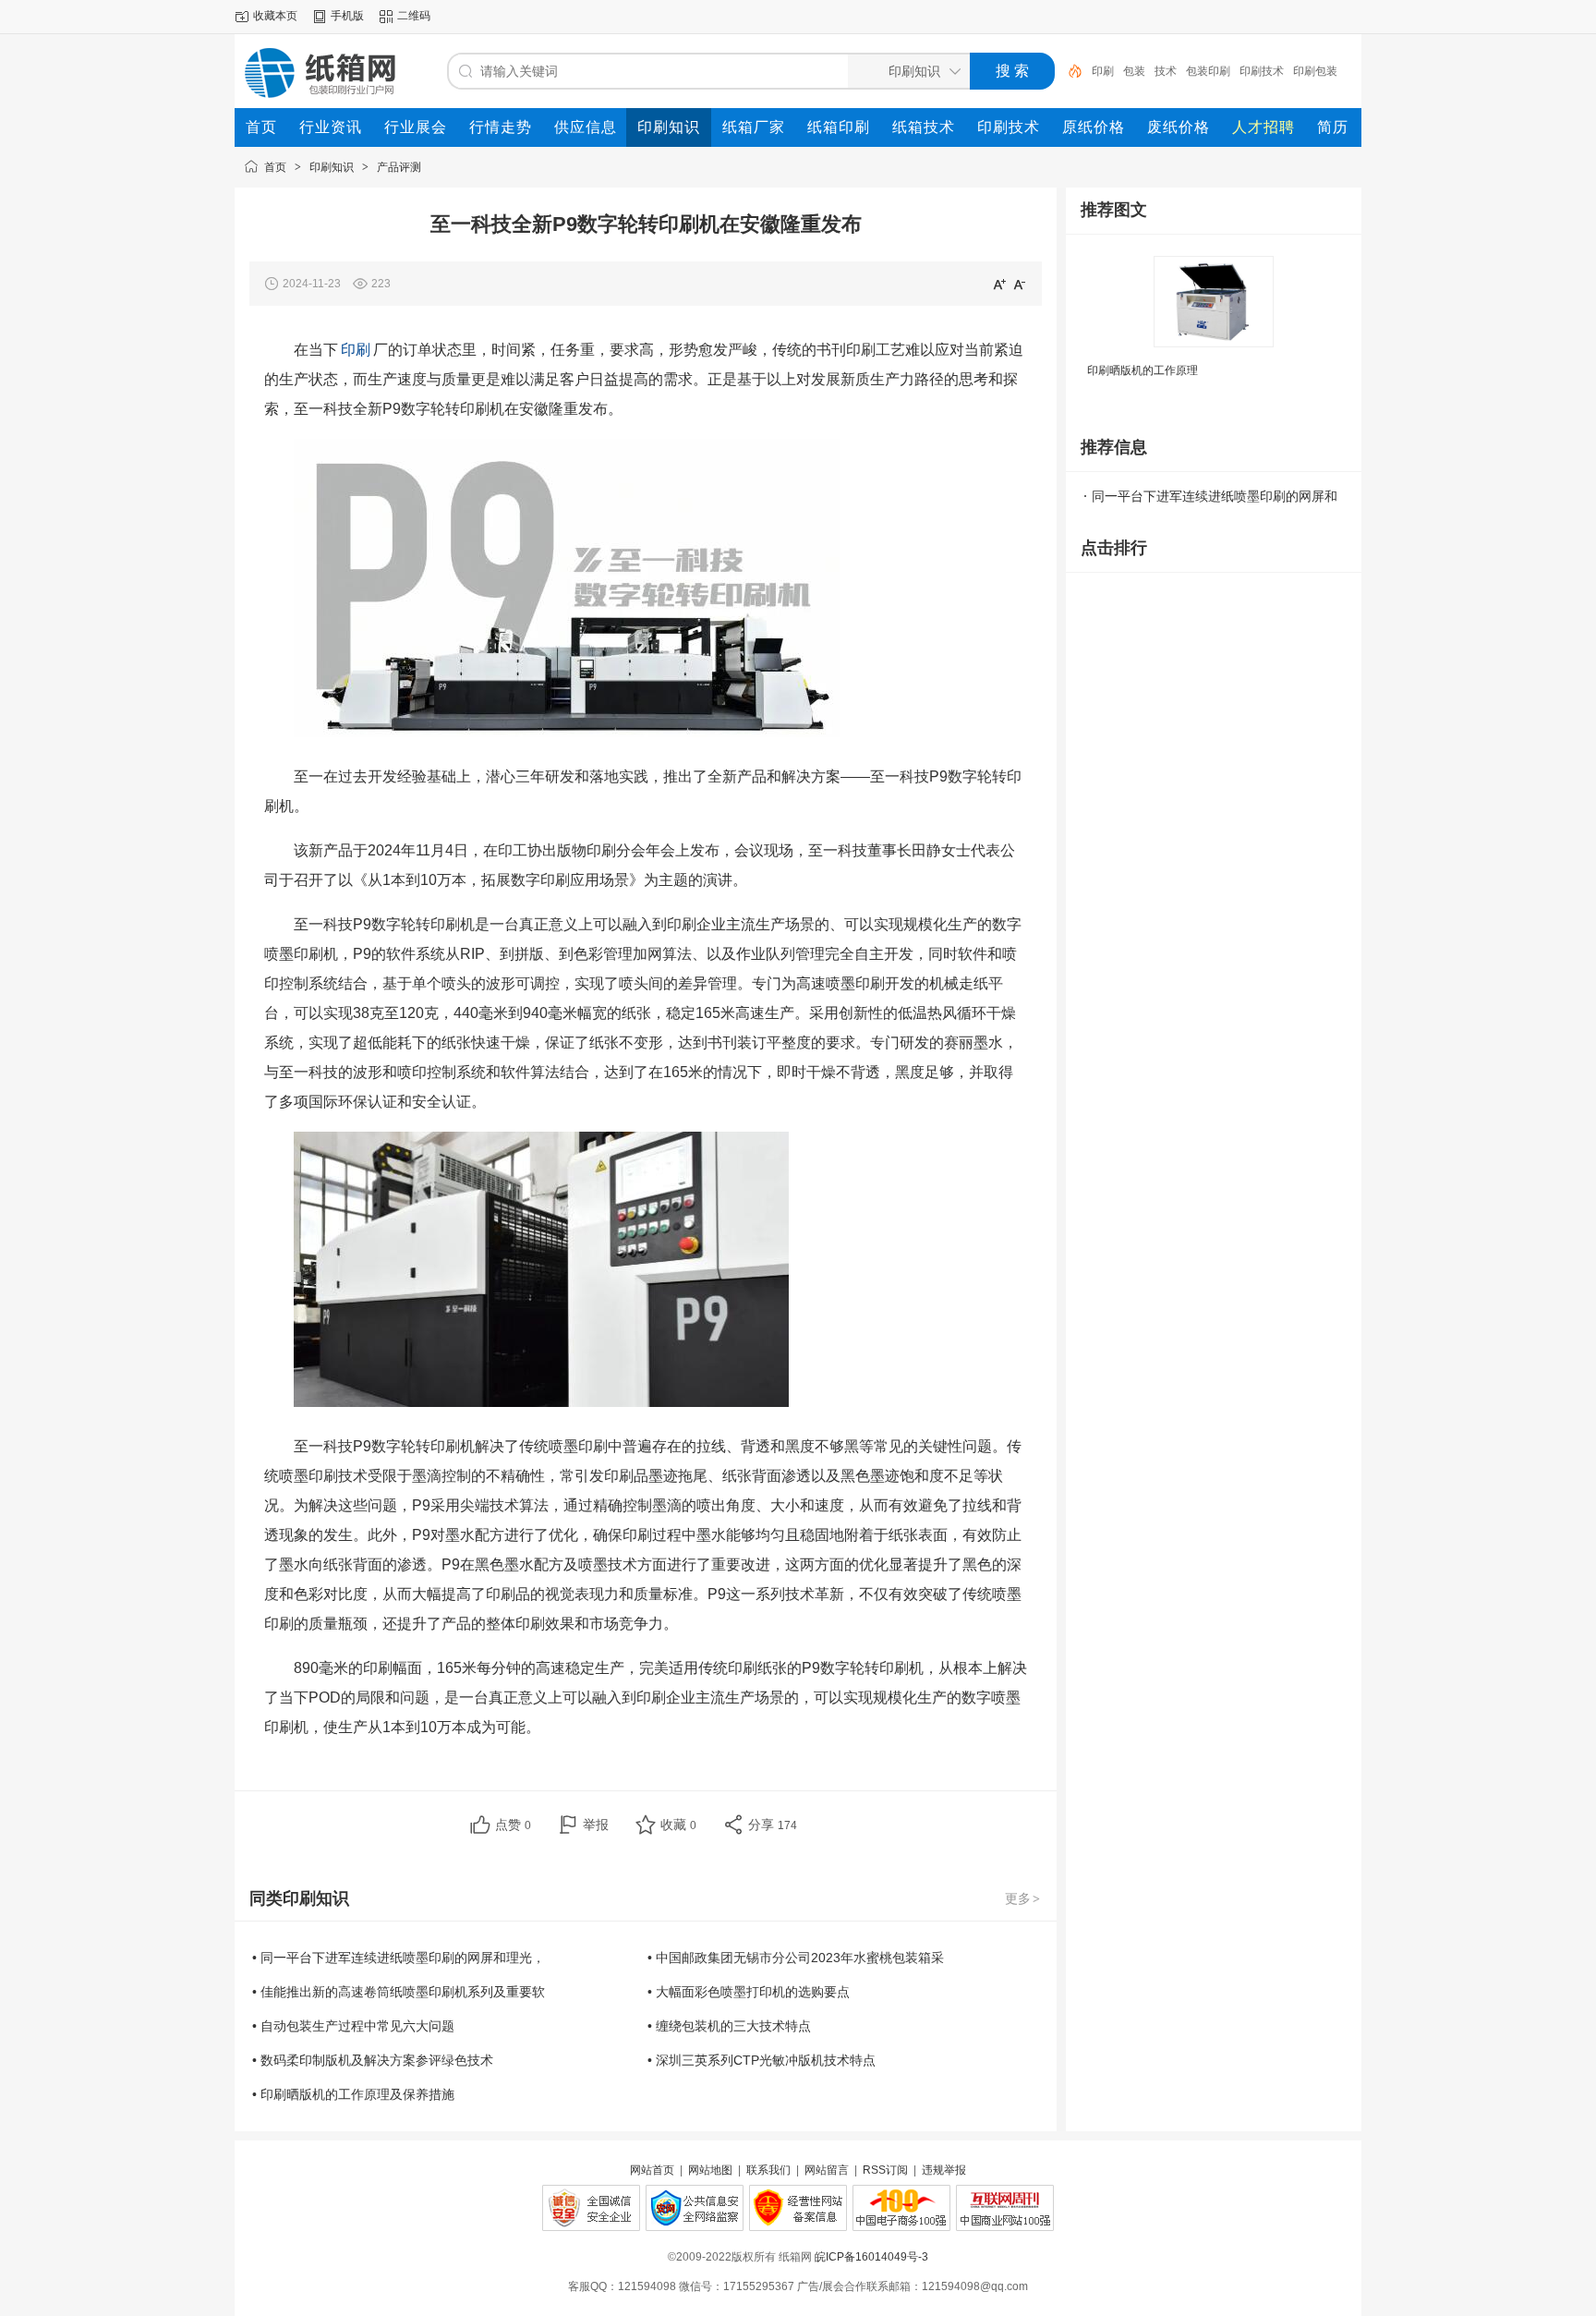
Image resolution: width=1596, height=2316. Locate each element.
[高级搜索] (1069, 71)
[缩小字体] (1020, 284)
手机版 (347, 16)
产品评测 (399, 167)
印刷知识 (332, 167)
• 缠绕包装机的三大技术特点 (729, 2026)
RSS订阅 (885, 2170)
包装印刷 (1177, 71)
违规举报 (944, 2170)
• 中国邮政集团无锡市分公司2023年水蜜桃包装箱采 (796, 1958)
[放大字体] (999, 284)
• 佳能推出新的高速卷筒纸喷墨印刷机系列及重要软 (399, 1992)
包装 (1103, 71)
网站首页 (652, 2170)
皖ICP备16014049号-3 (871, 2257)
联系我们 (768, 2170)
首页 (275, 167)
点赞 (513, 1825)
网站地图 (710, 2170)
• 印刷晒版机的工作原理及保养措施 (353, 2094)
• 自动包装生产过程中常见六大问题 (353, 2026)
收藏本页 (275, 16)
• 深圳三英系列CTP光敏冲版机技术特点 (762, 2060)
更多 (1022, 1898)
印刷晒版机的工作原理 (1143, 370)
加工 (1326, 71)
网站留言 (827, 2170)
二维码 (414, 16)
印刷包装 (1284, 71)
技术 (1134, 71)
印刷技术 (1230, 71)
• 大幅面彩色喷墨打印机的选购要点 (749, 1992)
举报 (596, 1825)
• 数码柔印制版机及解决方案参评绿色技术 (373, 2060)
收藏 (678, 1825)
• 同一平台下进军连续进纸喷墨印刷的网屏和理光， (399, 1958)
